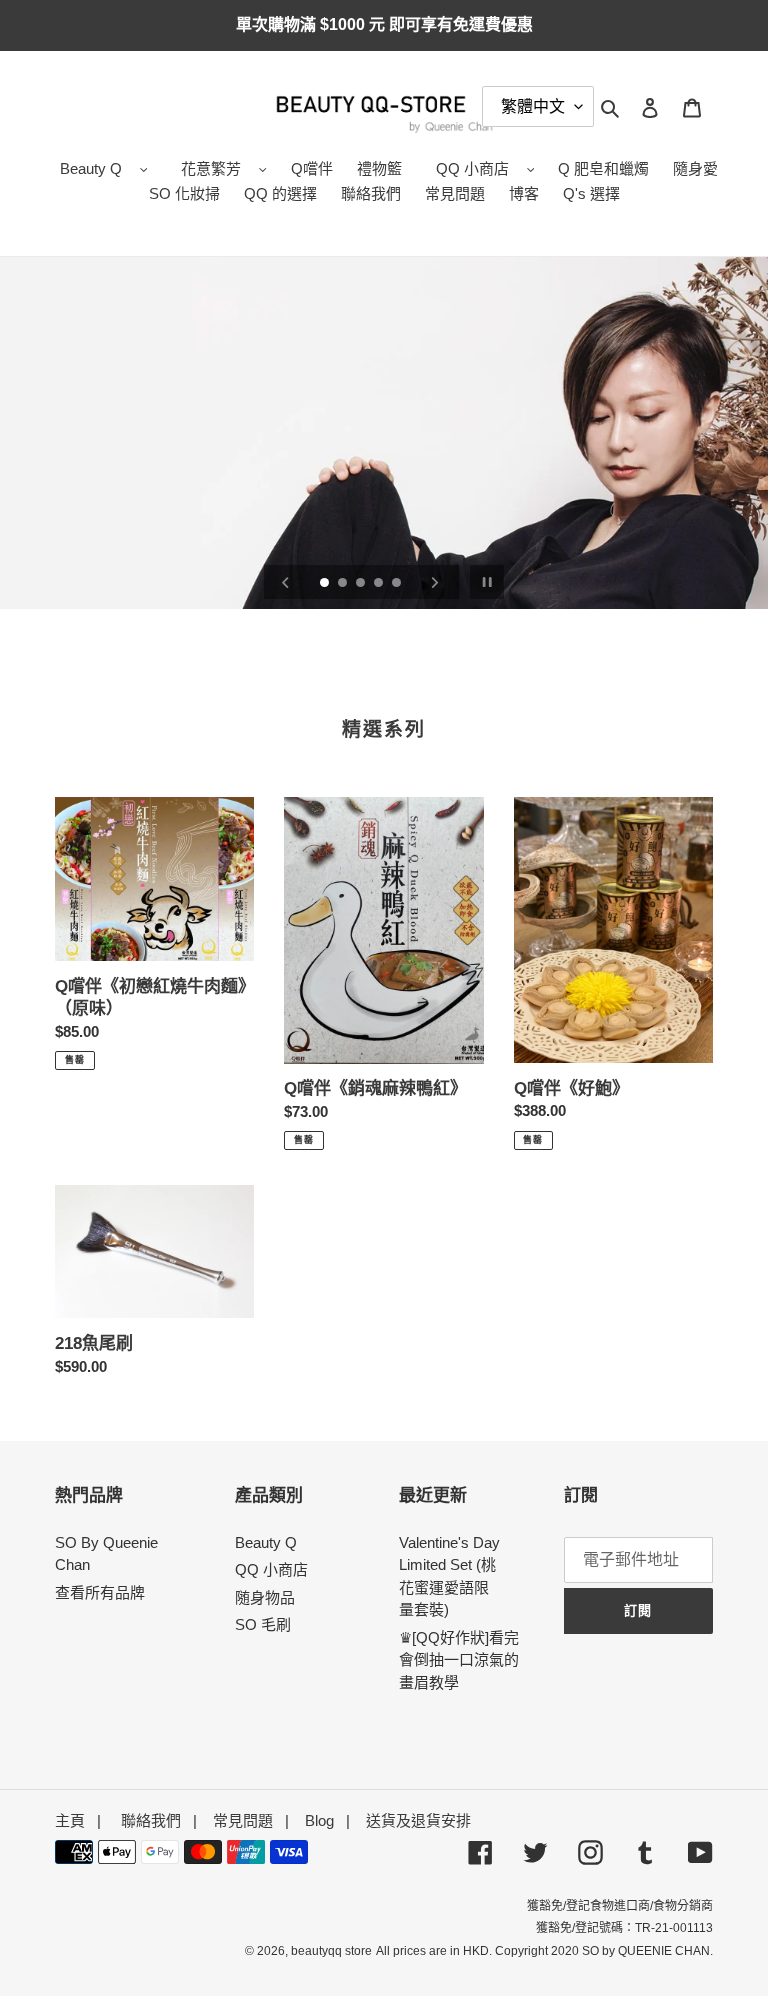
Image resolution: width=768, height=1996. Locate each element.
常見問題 (243, 1820)
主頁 (70, 1820)
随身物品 (265, 1597)
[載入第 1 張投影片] (326, 584)
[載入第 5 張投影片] (398, 584)
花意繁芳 (211, 168)
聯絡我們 (151, 1820)
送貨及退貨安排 (418, 1820)
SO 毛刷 (263, 1624)
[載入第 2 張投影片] (344, 584)
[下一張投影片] (435, 582)
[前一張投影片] (286, 582)
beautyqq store (331, 1951)
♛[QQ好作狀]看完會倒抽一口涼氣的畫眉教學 (459, 1660)
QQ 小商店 (472, 168)
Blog (319, 1820)
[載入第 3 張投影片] (362, 584)
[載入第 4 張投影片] (380, 584)
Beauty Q (91, 168)
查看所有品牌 (100, 1592)
